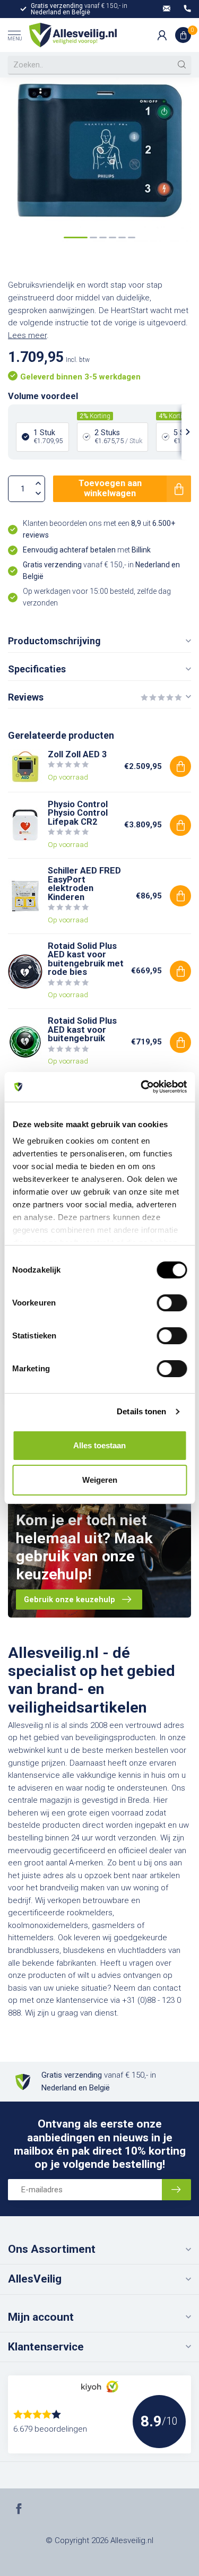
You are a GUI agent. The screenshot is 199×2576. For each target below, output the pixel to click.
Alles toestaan (99, 1445)
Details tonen (141, 1411)
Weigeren (100, 1480)
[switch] (172, 1303)
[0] (183, 35)
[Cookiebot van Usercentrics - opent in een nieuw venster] (142, 1087)
